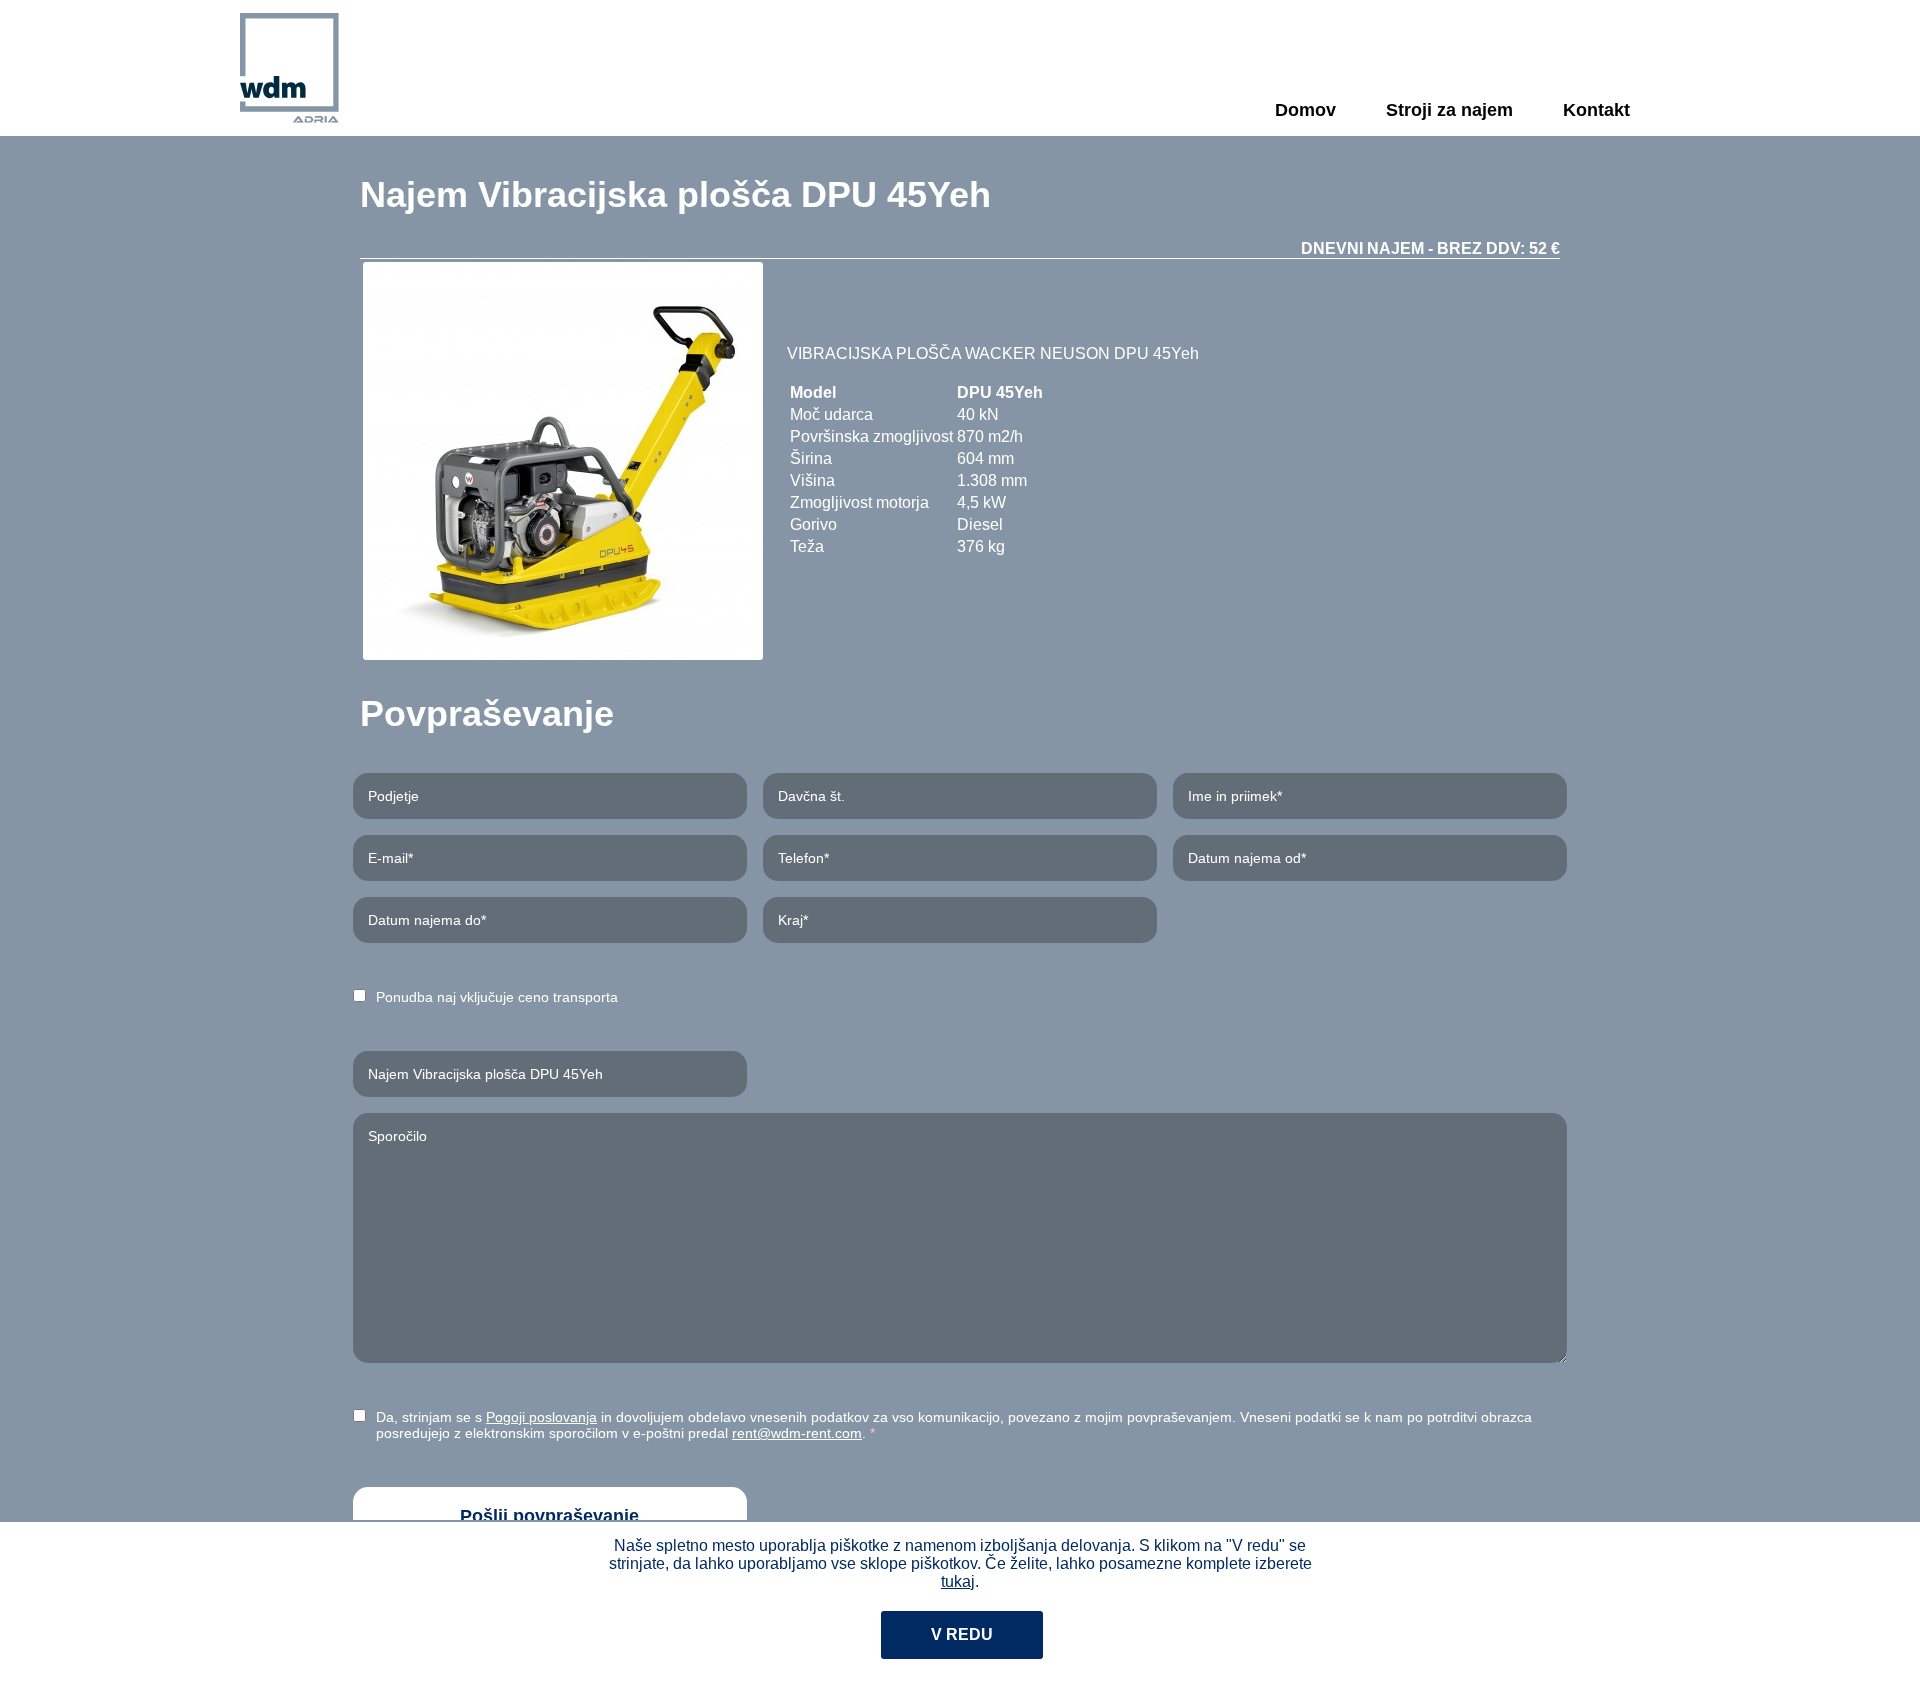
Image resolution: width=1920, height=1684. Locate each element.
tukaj (958, 1581)
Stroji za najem (1449, 110)
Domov (1305, 110)
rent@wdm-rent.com (797, 1433)
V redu (962, 1634)
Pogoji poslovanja (541, 1417)
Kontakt (1596, 110)
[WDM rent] (289, 68)
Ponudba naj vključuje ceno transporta (497, 997)
